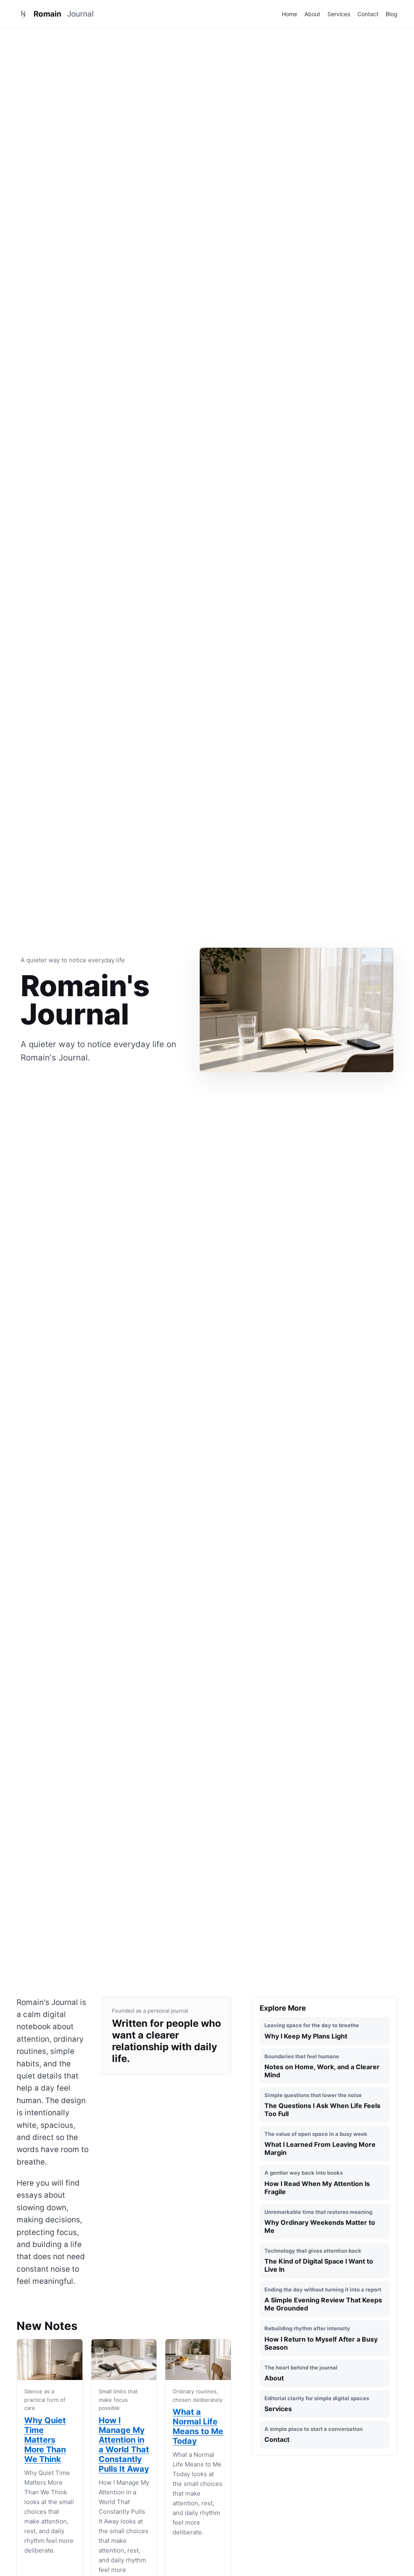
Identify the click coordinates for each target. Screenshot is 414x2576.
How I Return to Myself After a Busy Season (321, 2338)
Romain (64, 14)
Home (289, 14)
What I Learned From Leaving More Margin (320, 2144)
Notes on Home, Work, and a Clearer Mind (322, 2066)
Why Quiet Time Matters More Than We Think (45, 2440)
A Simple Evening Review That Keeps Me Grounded (323, 2299)
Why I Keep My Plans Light (312, 2031)
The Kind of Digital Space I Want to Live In (319, 2260)
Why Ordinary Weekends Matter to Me (320, 2222)
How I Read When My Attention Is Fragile (317, 2182)
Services (339, 14)
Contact (368, 14)
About (312, 14)
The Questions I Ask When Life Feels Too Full (322, 2105)
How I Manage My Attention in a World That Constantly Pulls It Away (124, 2445)
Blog (392, 14)
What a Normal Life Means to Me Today (198, 2426)
